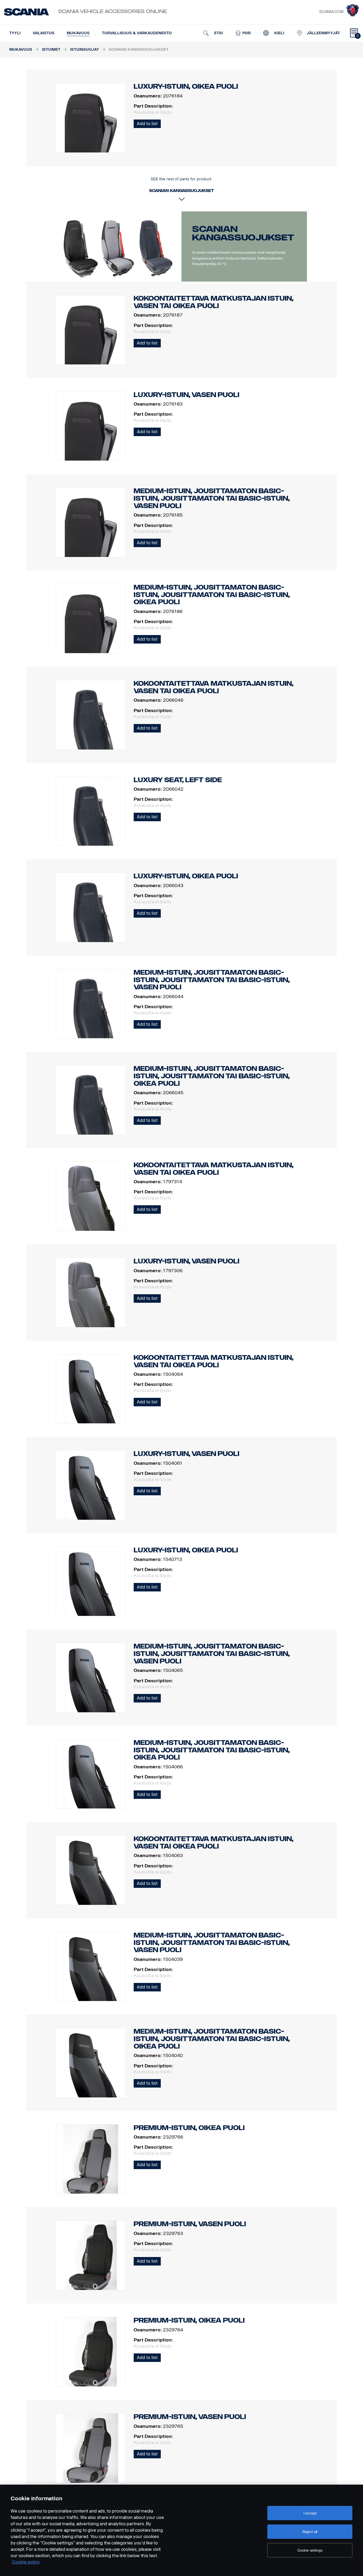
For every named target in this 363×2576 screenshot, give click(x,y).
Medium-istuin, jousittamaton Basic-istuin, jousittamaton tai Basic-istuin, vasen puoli (212, 498)
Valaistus (44, 33)
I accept (310, 2513)
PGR (246, 33)
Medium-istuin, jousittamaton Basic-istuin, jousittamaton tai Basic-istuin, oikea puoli (212, 595)
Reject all (310, 2532)
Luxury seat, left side (178, 780)
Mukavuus (78, 33)
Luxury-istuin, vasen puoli (187, 395)
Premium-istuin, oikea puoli (189, 2128)
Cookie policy (26, 2562)
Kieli (279, 33)
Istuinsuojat (85, 50)
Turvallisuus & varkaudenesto (137, 33)
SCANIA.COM (331, 12)
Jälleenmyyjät (323, 33)
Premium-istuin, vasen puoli (190, 2224)
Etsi (218, 33)
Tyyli (15, 33)
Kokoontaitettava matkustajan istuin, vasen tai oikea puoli (214, 302)
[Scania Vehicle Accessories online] (26, 12)
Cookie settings (310, 2550)
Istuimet (51, 50)
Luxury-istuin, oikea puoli (186, 876)
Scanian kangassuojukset (243, 233)
